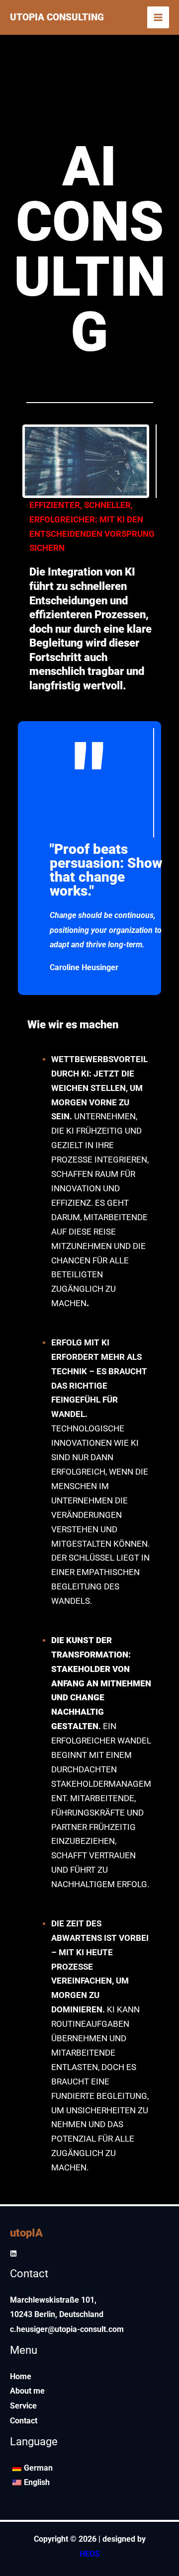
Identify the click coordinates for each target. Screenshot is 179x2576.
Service (23, 2406)
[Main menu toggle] (158, 17)
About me (27, 2391)
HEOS (90, 2554)
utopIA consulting (57, 17)
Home (21, 2376)
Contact (24, 2421)
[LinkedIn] (13, 2253)
